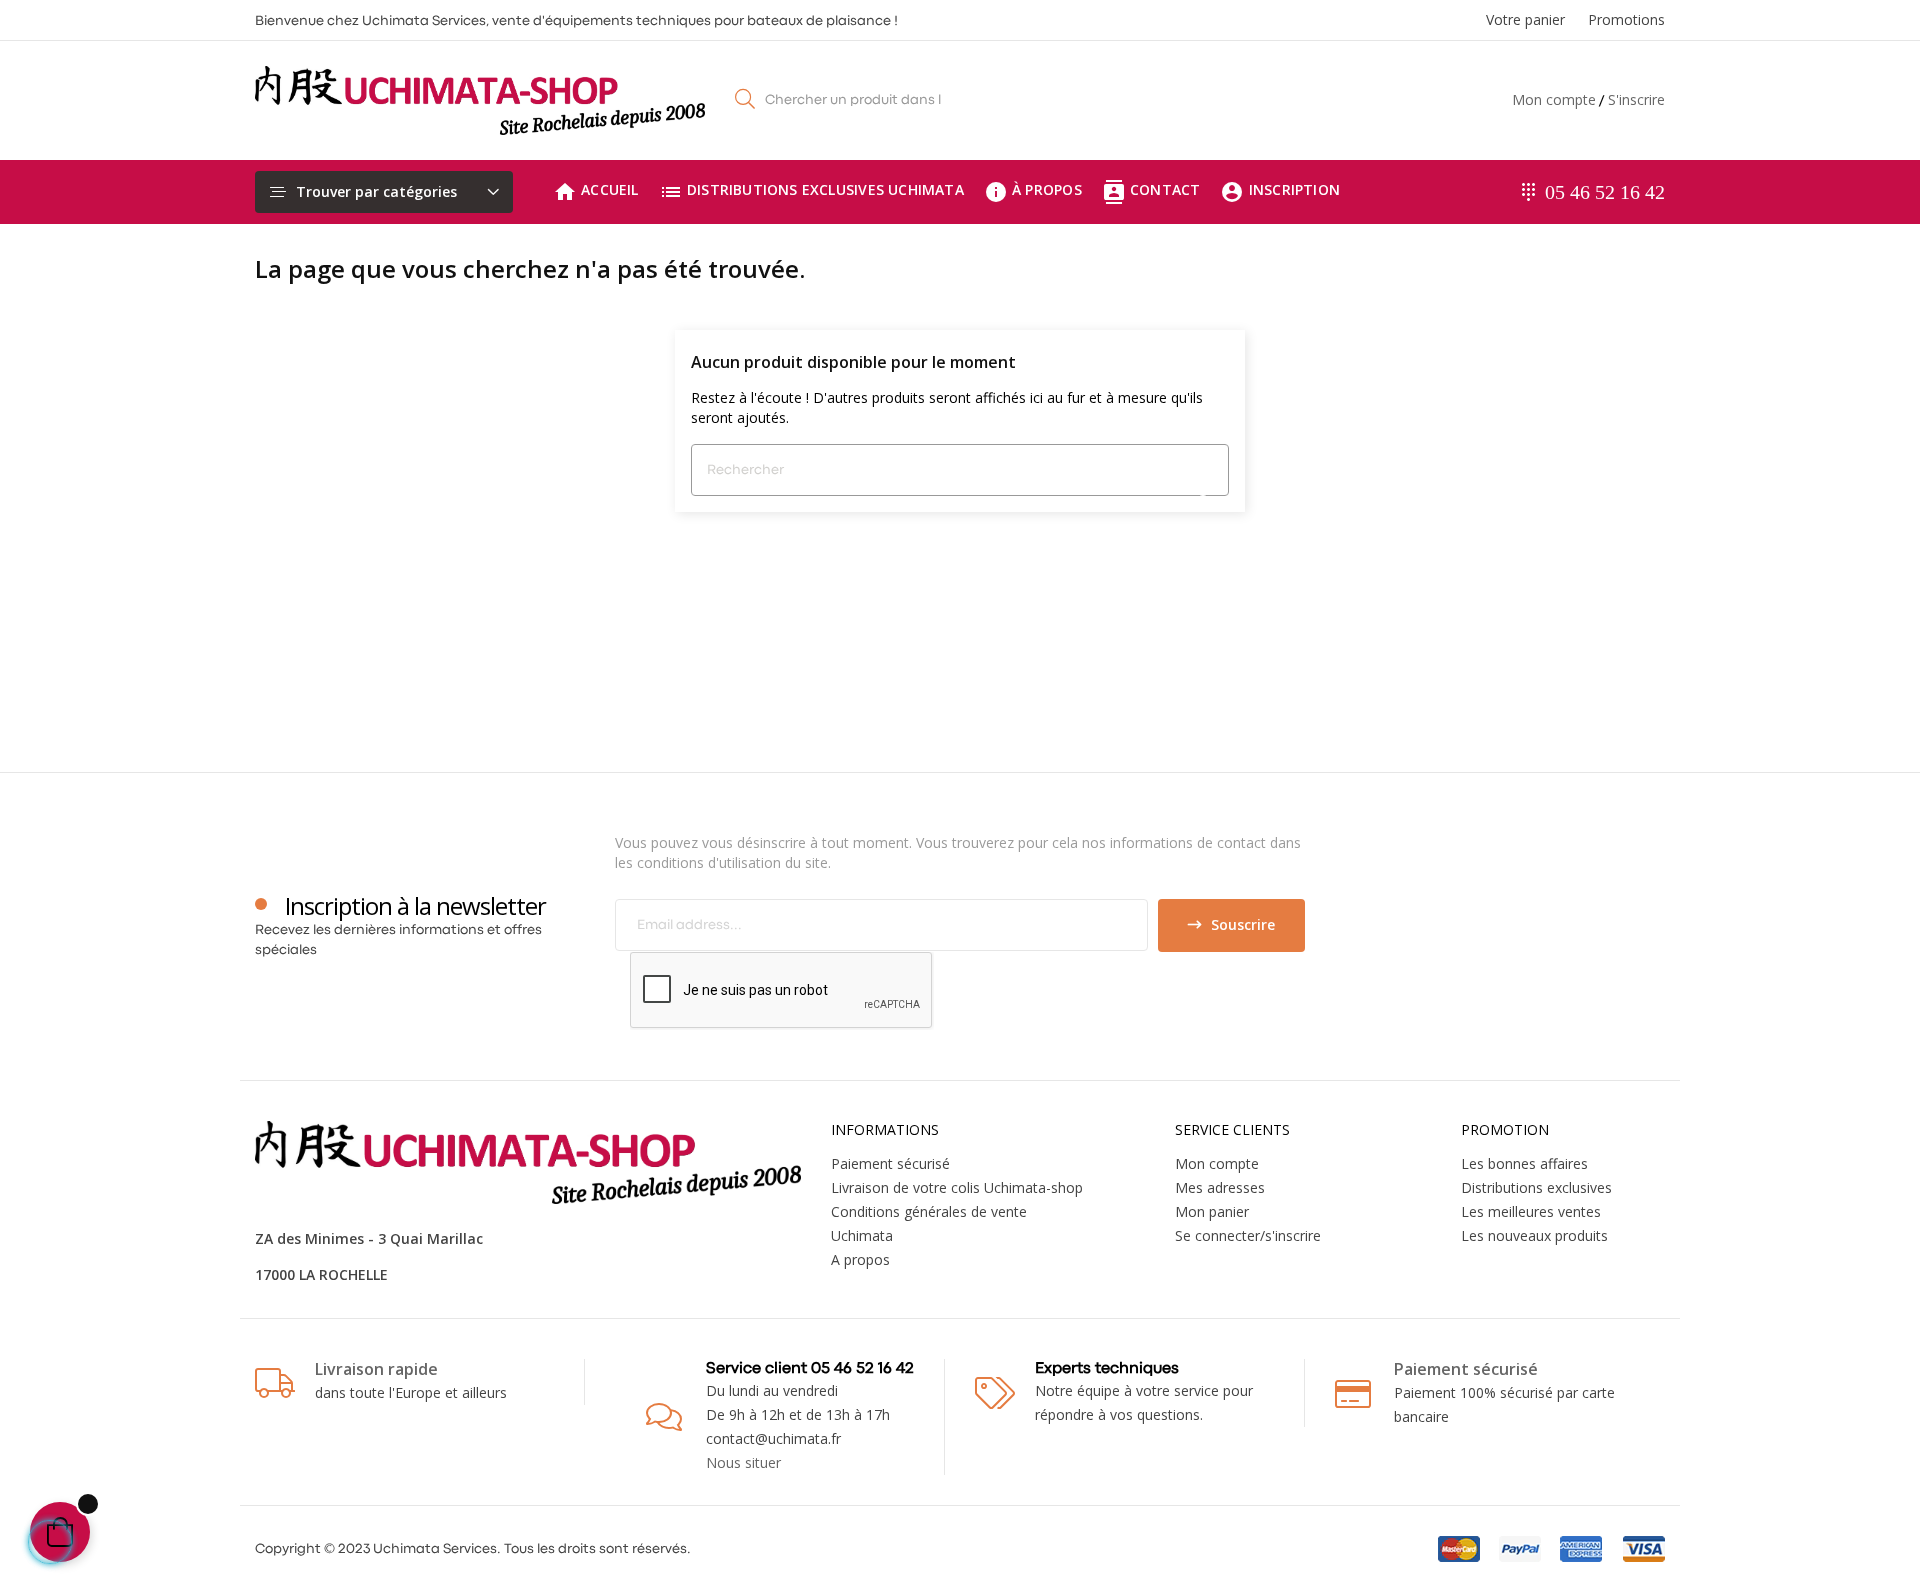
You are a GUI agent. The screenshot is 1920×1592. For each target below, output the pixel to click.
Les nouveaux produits (1534, 1235)
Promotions (1626, 19)
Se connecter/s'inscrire (1248, 1235)
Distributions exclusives (1536, 1187)
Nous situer (743, 1462)
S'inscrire (1636, 99)
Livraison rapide (376, 1369)
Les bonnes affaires (1524, 1163)
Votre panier (1525, 19)
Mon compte (1554, 99)
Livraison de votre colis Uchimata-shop (957, 1187)
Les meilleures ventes (1531, 1211)
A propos (860, 1259)
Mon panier (1212, 1211)
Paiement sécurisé (890, 1163)
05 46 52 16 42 (1605, 192)
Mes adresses (1220, 1187)
